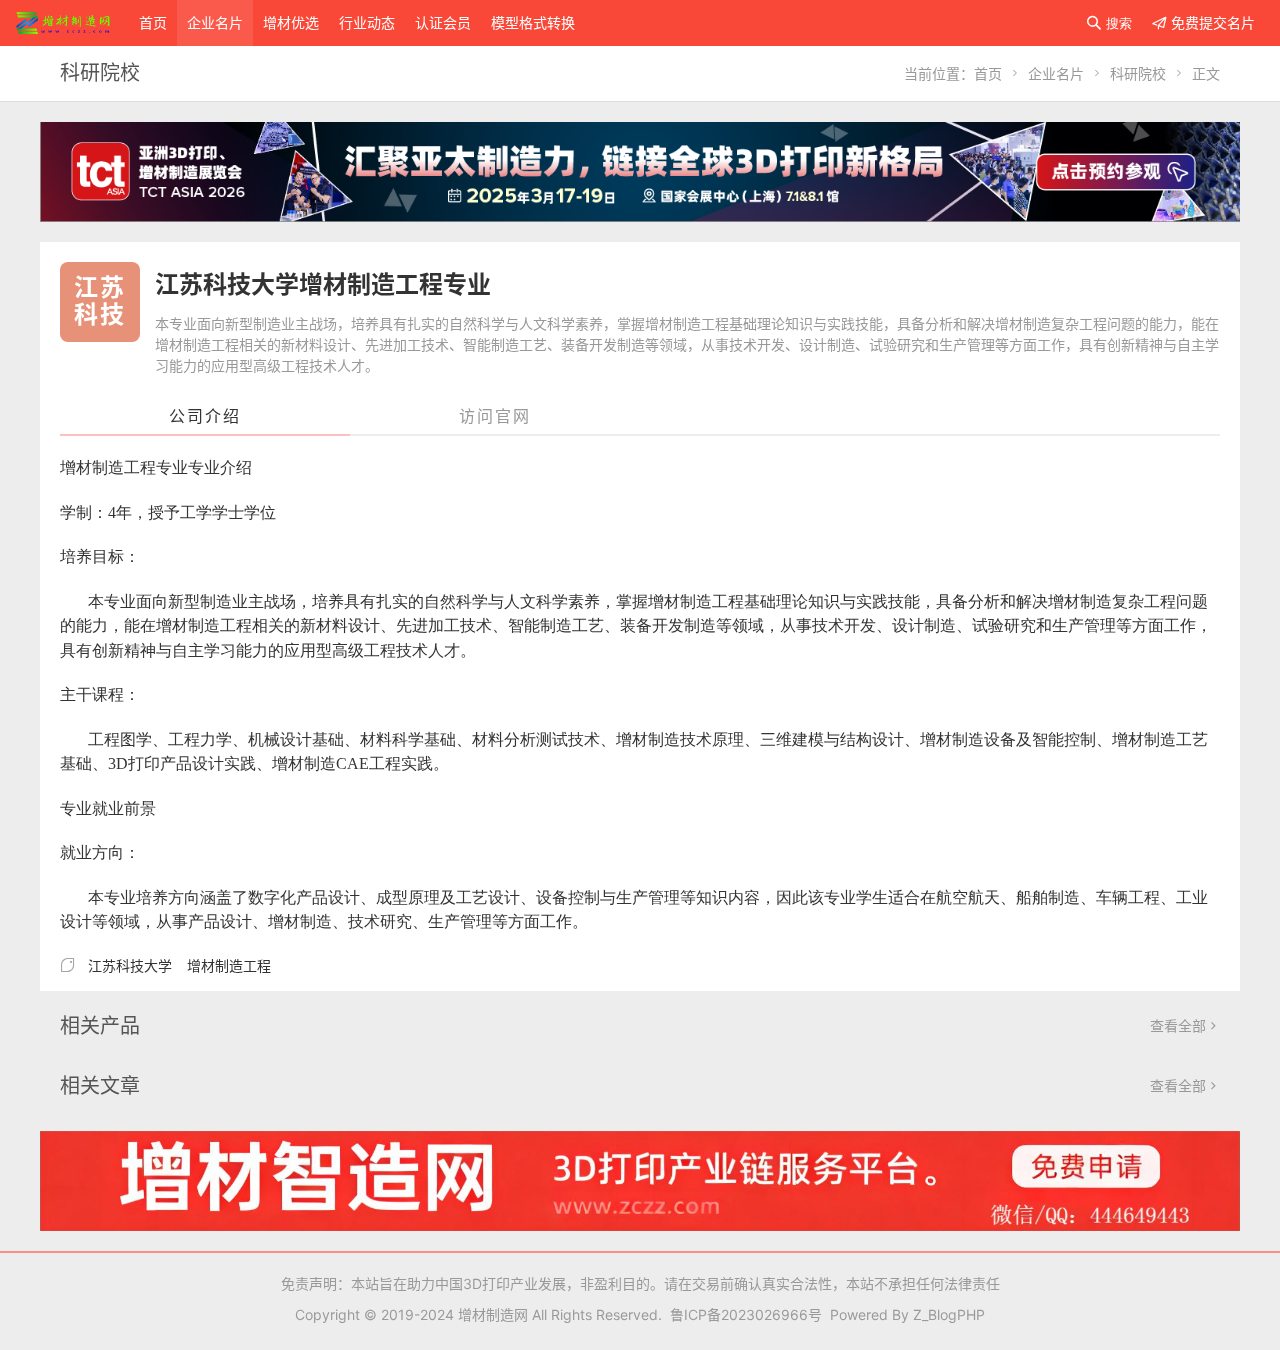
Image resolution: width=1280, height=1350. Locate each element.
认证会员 (443, 22)
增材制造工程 (229, 965)
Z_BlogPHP (949, 1314)
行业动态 (367, 22)
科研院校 (1138, 73)
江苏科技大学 (130, 965)
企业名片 (215, 22)
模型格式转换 (533, 22)
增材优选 (291, 22)
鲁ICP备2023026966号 (742, 1314)
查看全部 (1185, 1025)
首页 (153, 22)
